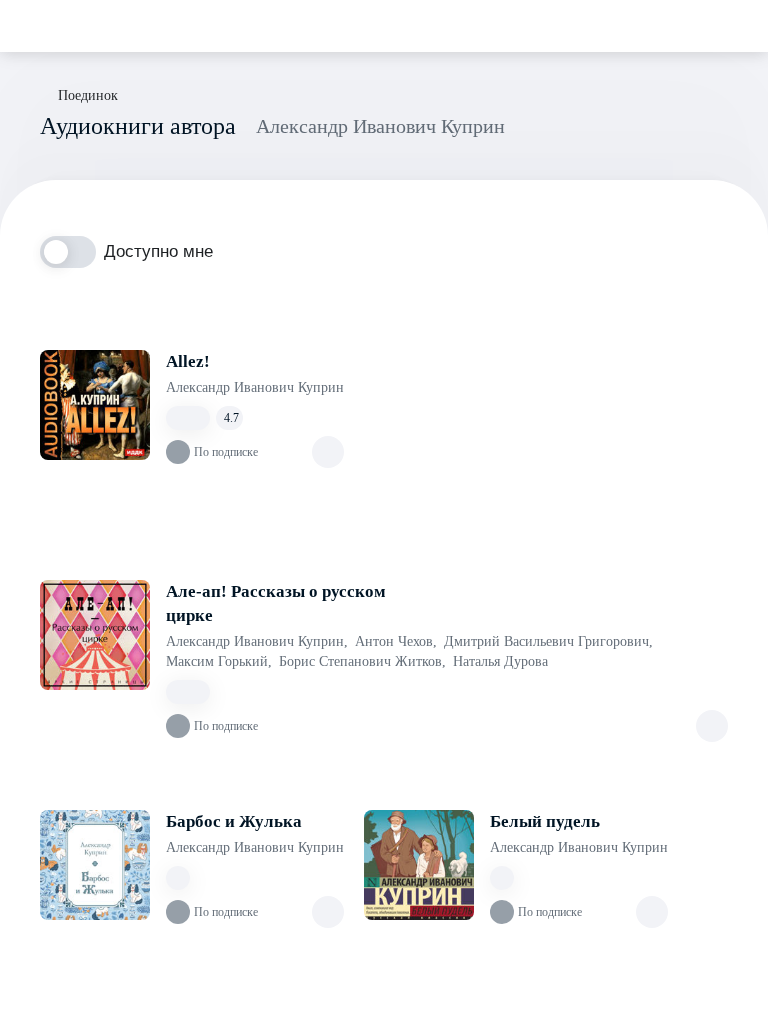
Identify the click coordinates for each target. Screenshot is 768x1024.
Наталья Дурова (500, 661)
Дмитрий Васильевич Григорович (548, 641)
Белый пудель (545, 821)
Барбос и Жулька (234, 821)
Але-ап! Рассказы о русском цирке (276, 603)
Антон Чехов (396, 641)
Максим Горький (219, 661)
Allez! (188, 361)
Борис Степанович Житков (362, 661)
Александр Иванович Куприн (255, 387)
